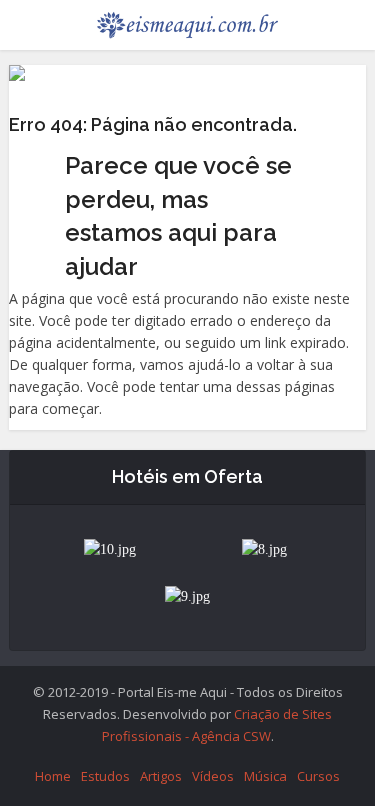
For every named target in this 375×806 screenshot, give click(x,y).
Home (53, 776)
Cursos (318, 776)
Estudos (105, 776)
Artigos (161, 776)
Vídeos (213, 776)
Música (265, 776)
